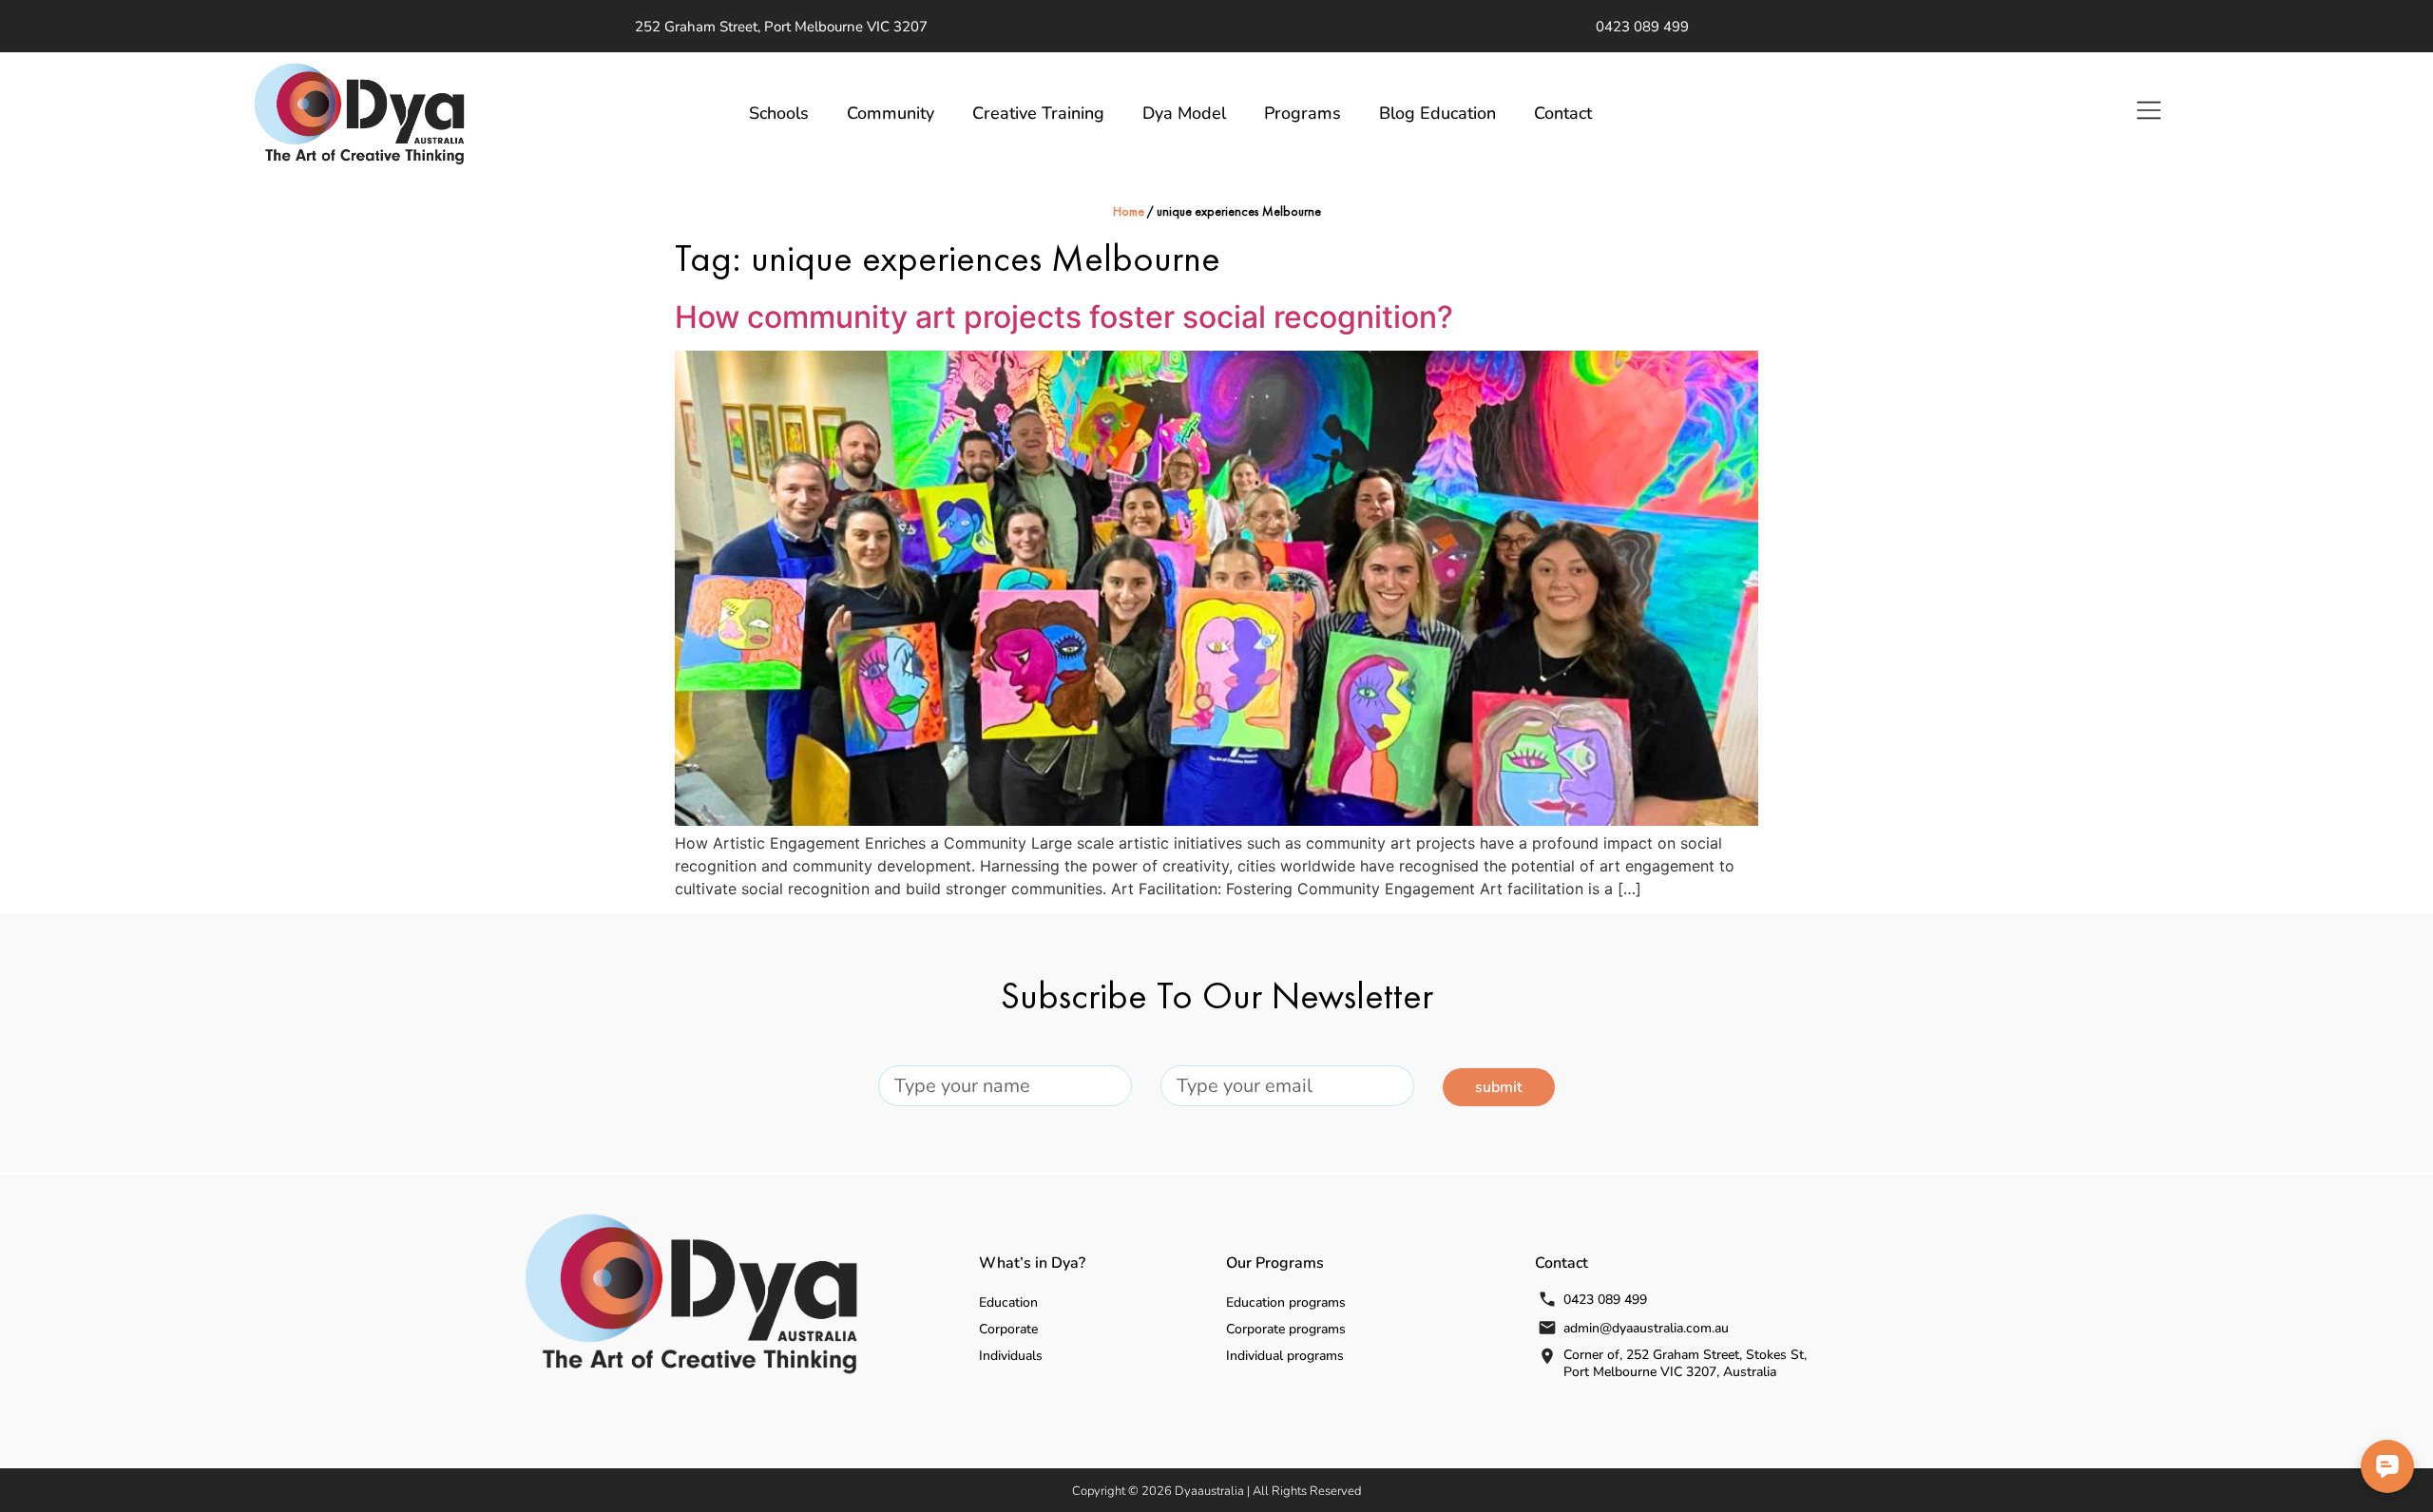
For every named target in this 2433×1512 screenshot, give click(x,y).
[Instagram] (1816, 27)
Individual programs (1285, 1356)
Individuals (1011, 1356)
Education (1008, 1302)
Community (891, 113)
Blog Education (1437, 113)
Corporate (1008, 1329)
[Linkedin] (1788, 27)
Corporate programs (1286, 1329)
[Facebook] (1731, 27)
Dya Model (1184, 113)
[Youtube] (1759, 27)
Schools (779, 113)
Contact (1563, 113)
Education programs (1286, 1302)
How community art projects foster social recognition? (1064, 317)
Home (1129, 212)
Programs (1303, 113)
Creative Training (1038, 113)
